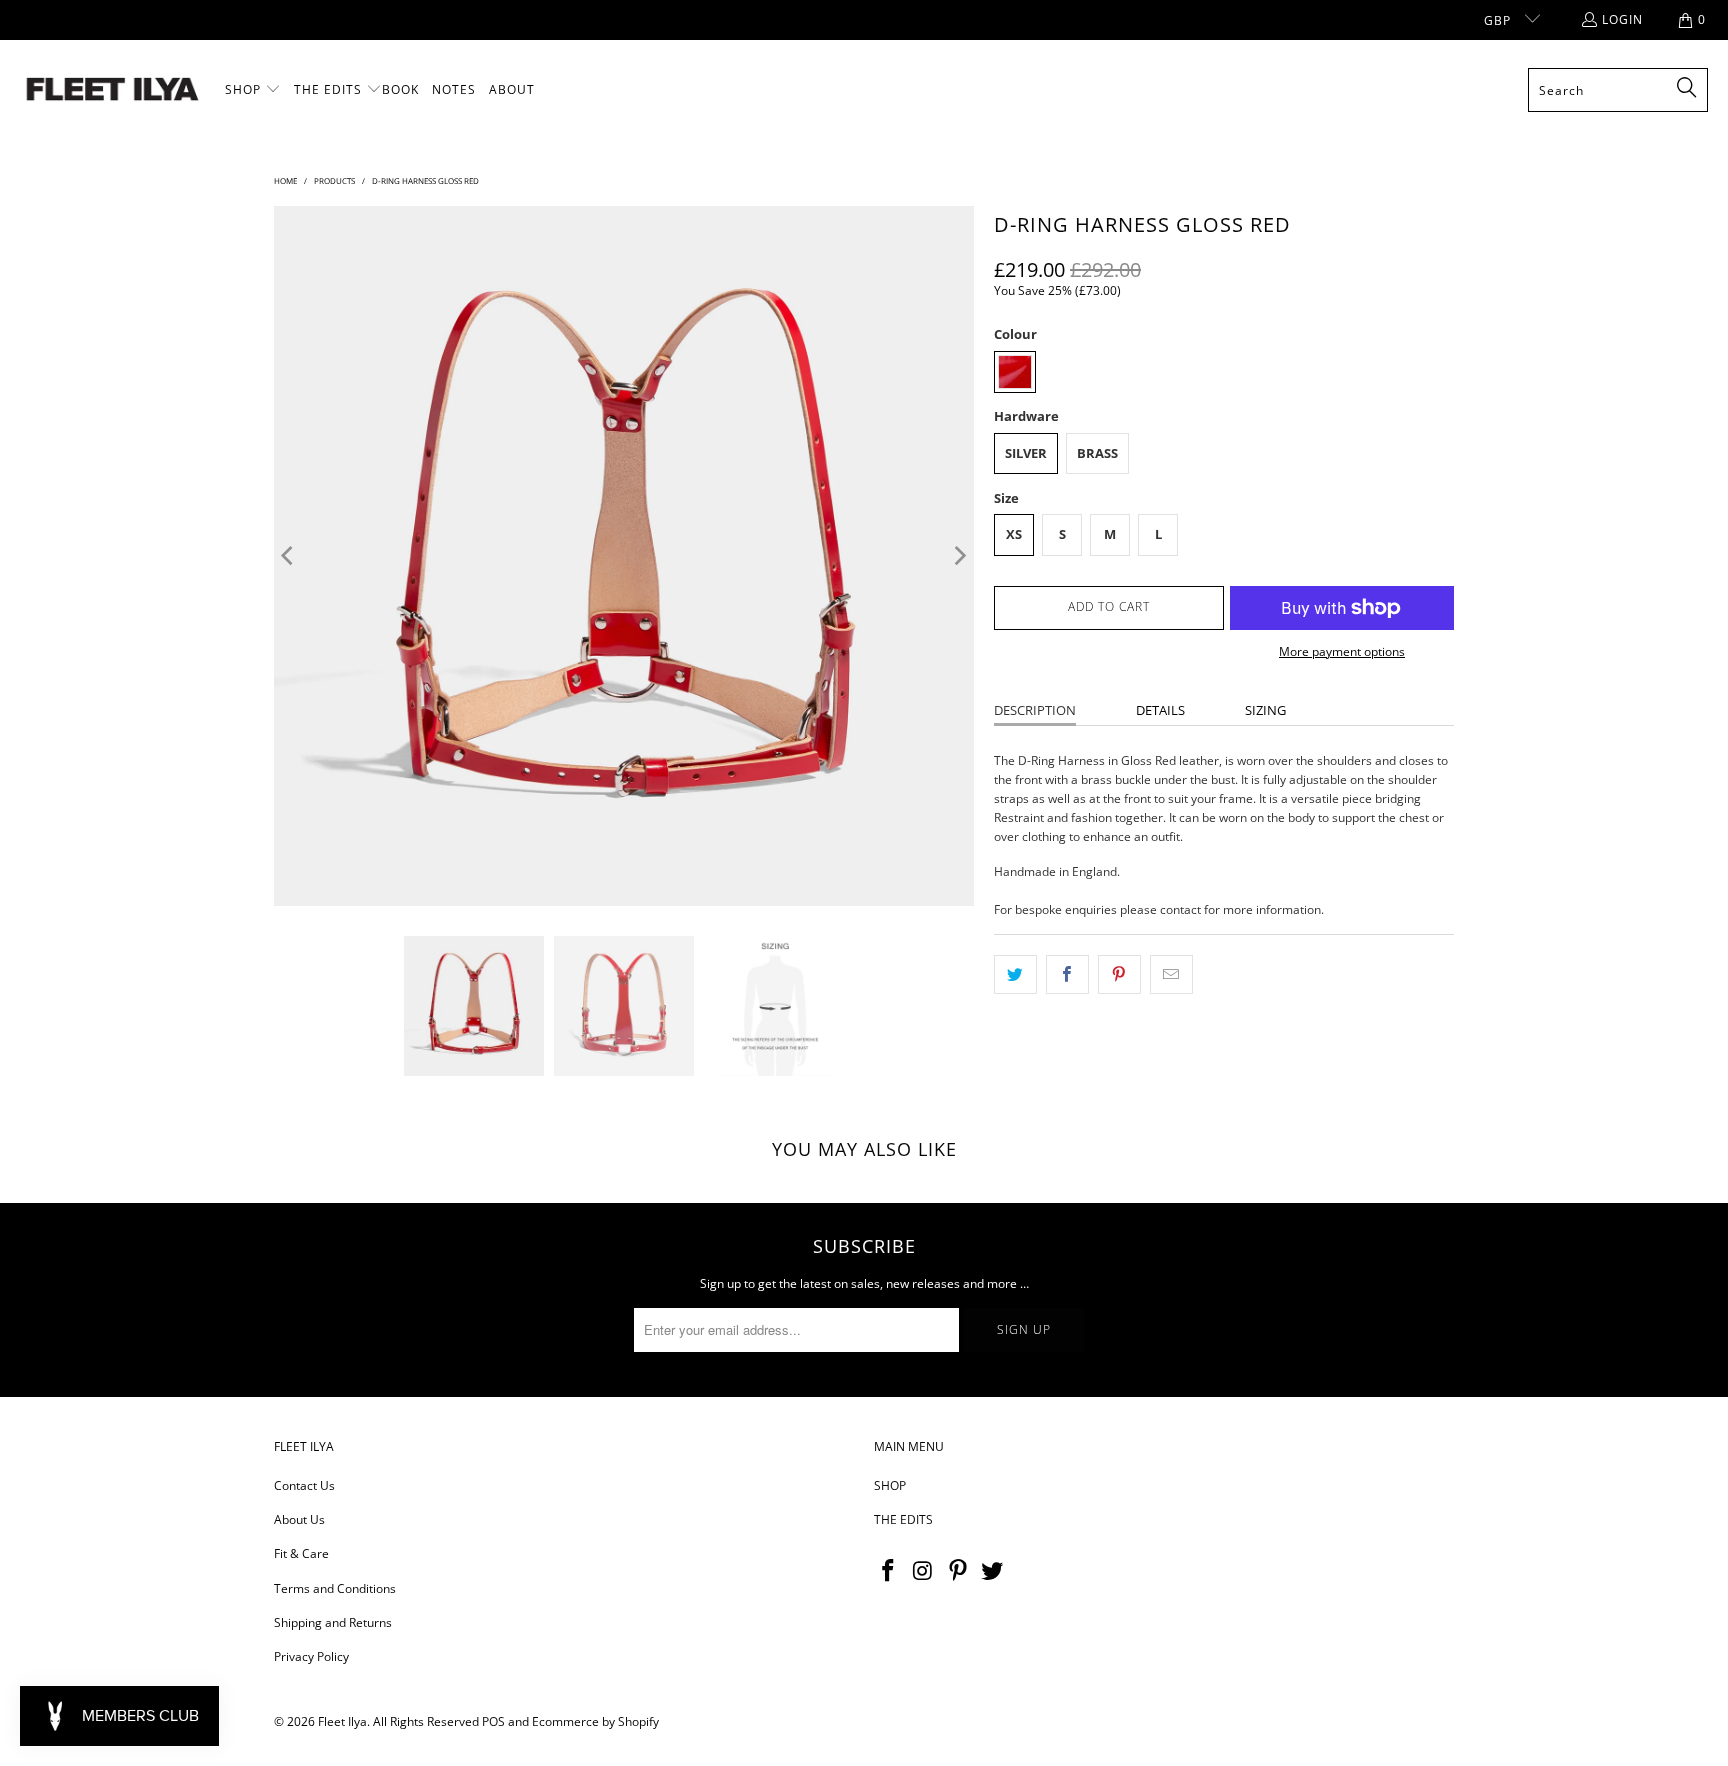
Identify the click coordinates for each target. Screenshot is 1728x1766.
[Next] (959, 556)
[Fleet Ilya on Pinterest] (958, 1571)
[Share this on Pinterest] (1119, 974)
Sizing (1265, 710)
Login (1622, 19)
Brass (1097, 453)
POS (493, 1721)
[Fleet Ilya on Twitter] (993, 1571)
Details (1160, 710)
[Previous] (289, 556)
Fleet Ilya (342, 1721)
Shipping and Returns (333, 1622)
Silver (1026, 453)
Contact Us (304, 1485)
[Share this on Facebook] (1067, 974)
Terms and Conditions (335, 1588)
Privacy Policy (311, 1656)
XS (1014, 534)
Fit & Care (301, 1553)
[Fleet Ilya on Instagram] (924, 1571)
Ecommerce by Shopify (595, 1721)
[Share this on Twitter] (1015, 974)
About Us (299, 1519)
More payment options (1342, 651)
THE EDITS (903, 1519)
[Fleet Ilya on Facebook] (889, 1571)
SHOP (890, 1485)
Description (1035, 710)
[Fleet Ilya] (112, 90)
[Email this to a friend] (1171, 974)
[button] (253, 90)
